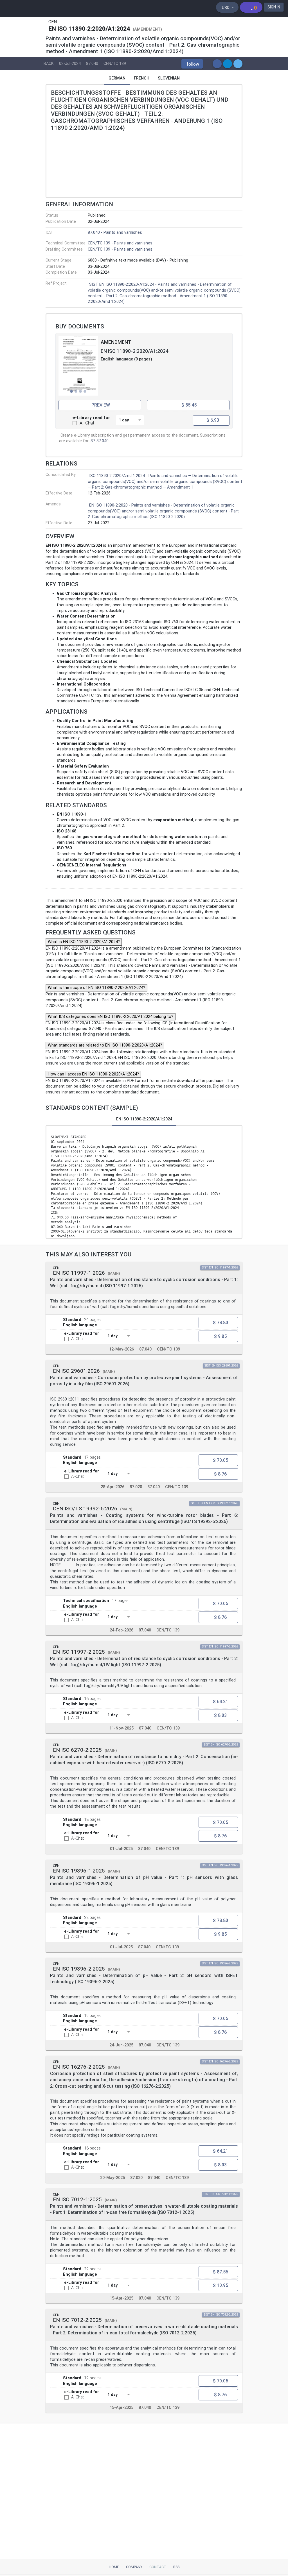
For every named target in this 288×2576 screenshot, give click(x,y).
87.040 (92, 64)
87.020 (136, 1487)
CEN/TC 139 (115, 64)
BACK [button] (49, 64)
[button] (192, 64)
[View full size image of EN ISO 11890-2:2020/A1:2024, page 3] (78, 366)
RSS (176, 2567)
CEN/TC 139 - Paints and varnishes (120, 243)
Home (114, 2567)
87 (93, 441)
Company (134, 2567)
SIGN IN (274, 7)
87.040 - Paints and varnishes (115, 232)
